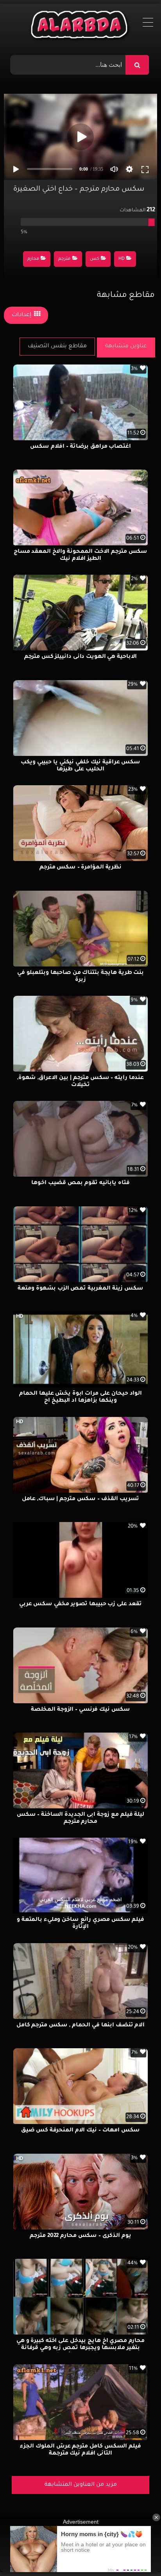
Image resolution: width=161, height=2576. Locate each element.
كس (95, 259)
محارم (33, 259)
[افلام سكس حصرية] (81, 27)
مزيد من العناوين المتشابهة (81, 2485)
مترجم (64, 259)
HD (122, 259)
